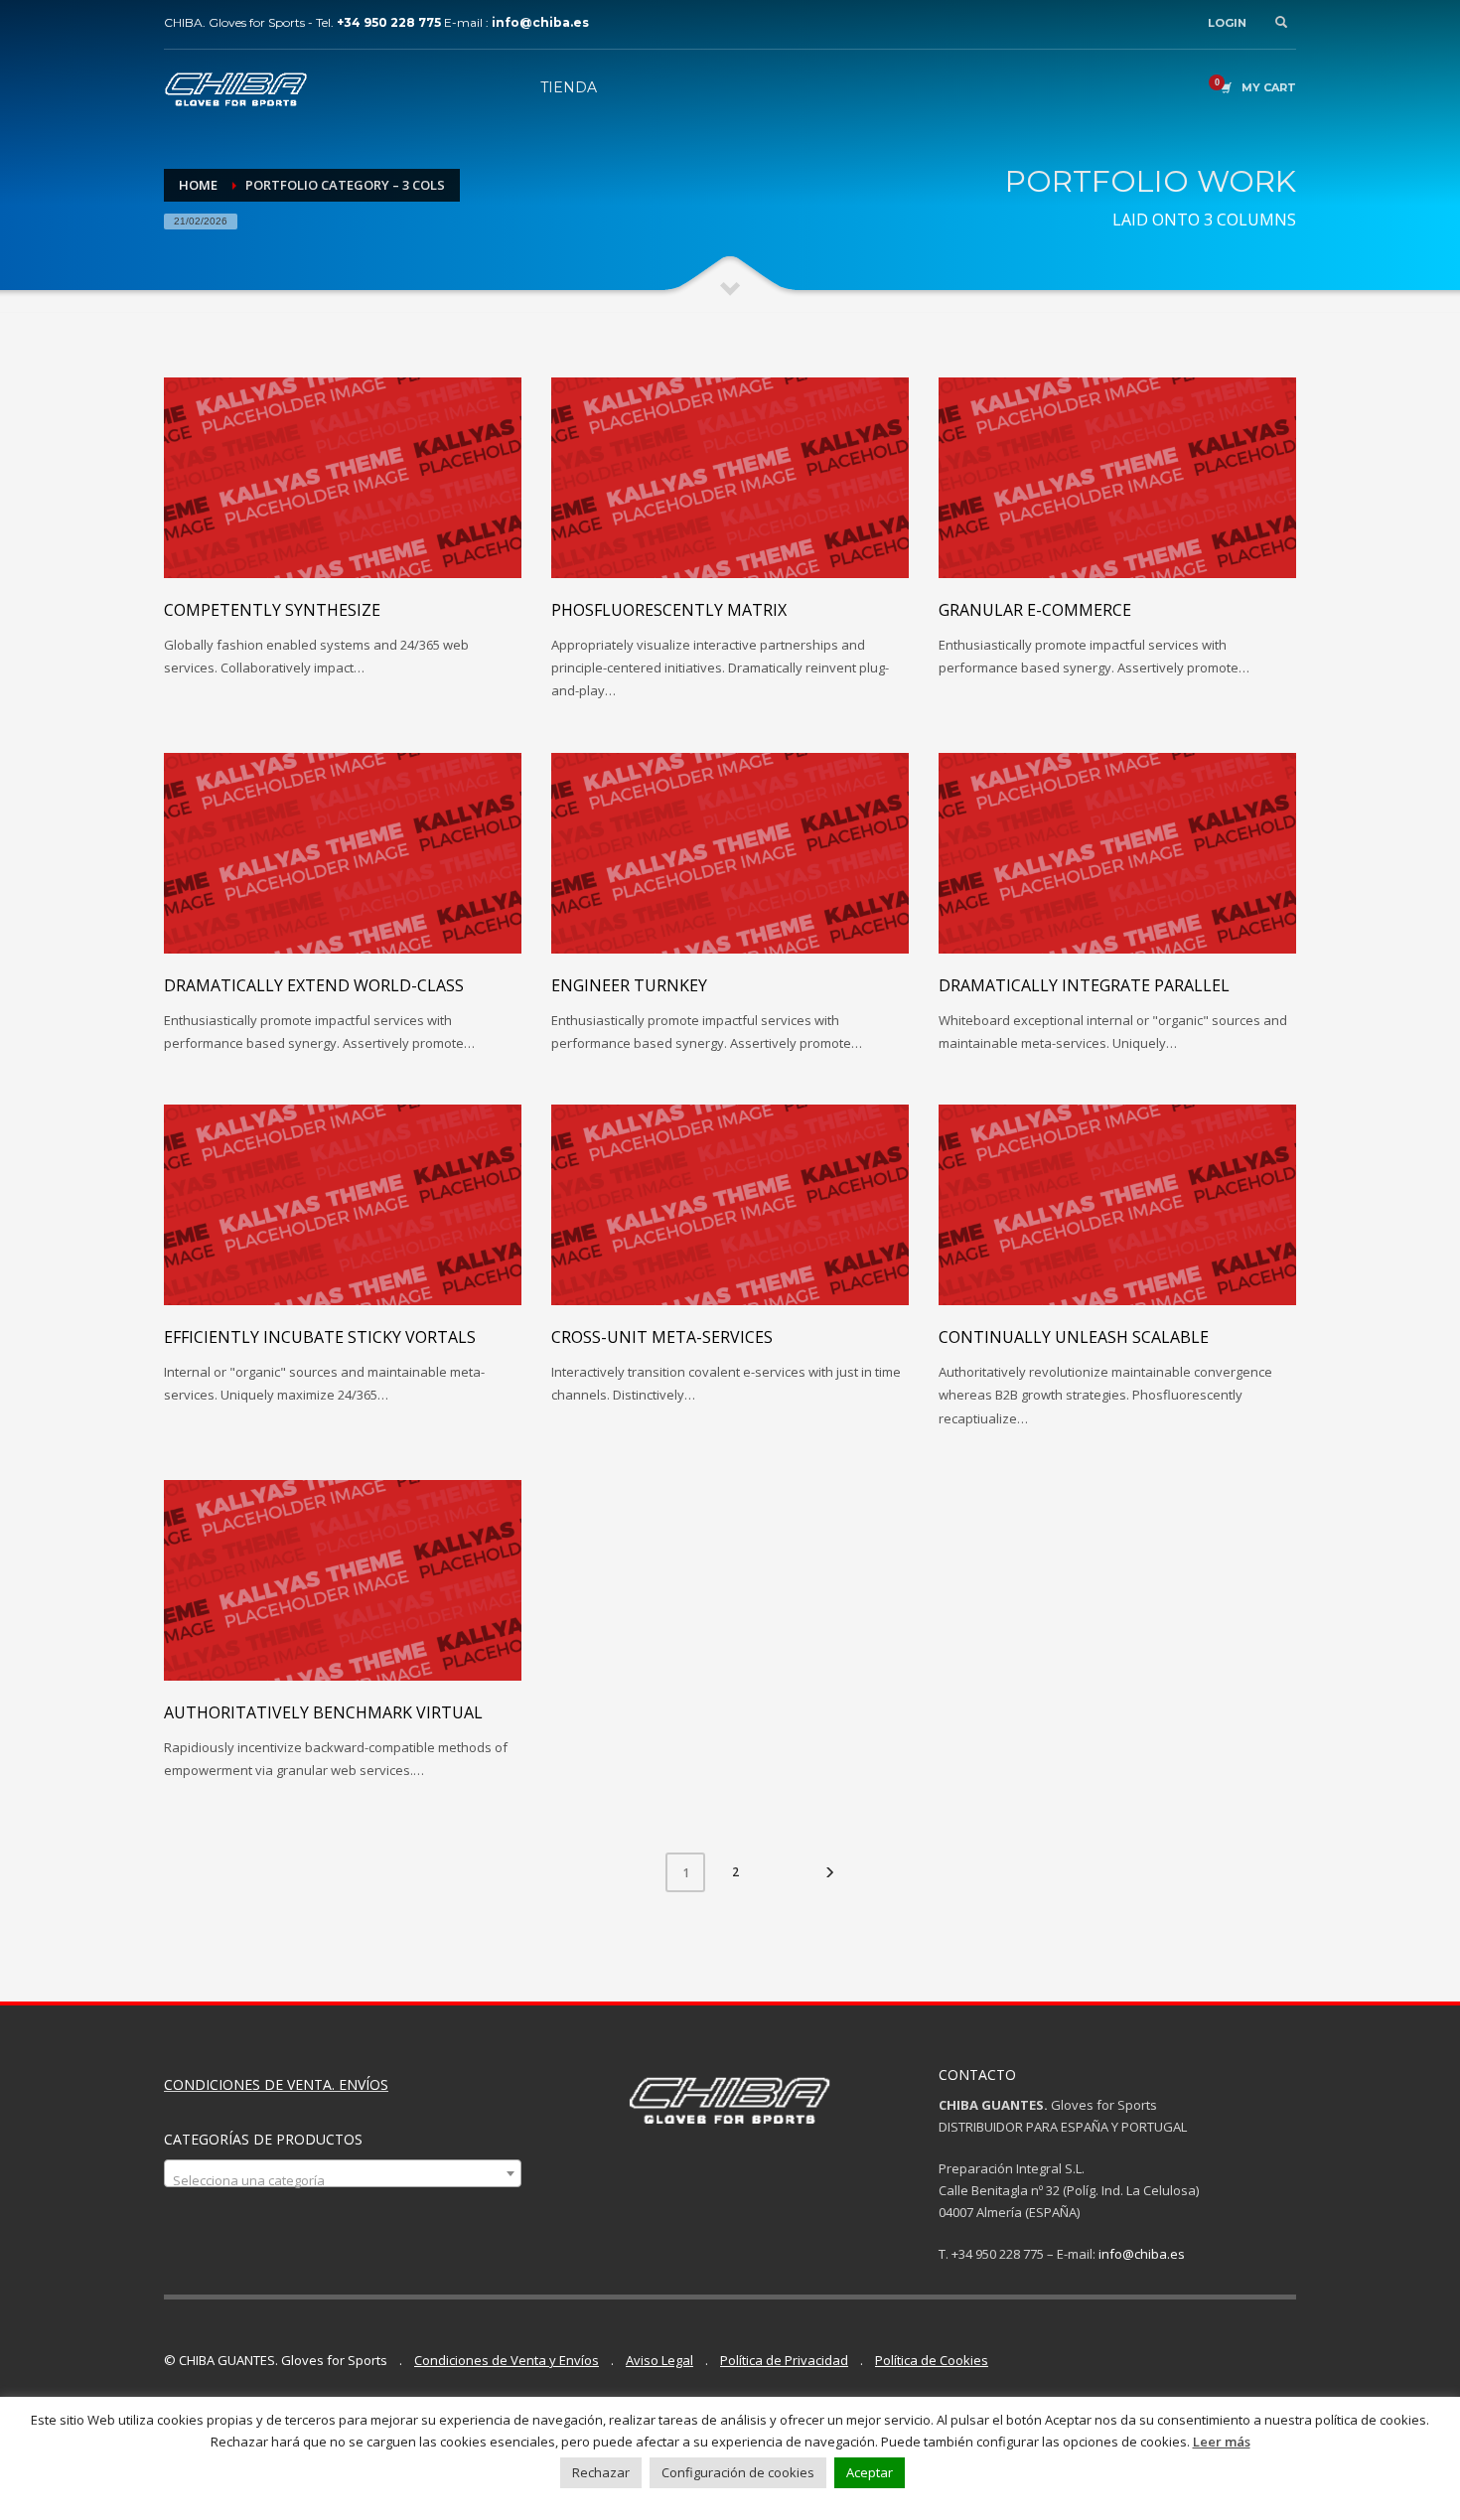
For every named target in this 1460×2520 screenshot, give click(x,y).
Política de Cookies (932, 2360)
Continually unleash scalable (1074, 1337)
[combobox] (343, 2173)
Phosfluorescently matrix (669, 610)
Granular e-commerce (1035, 610)
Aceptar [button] (870, 2472)
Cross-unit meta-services (662, 1337)
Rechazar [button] (601, 2472)
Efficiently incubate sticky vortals (320, 1337)
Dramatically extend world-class (314, 985)
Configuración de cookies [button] (738, 2472)
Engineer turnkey (629, 985)
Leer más (1222, 2442)
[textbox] (343, 2181)
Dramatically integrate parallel (1084, 985)
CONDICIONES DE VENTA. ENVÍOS (276, 2084)
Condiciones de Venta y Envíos (507, 2360)
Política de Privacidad (784, 2360)
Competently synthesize (272, 610)
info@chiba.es (1142, 2254)
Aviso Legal (659, 2360)
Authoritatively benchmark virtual (323, 1712)
